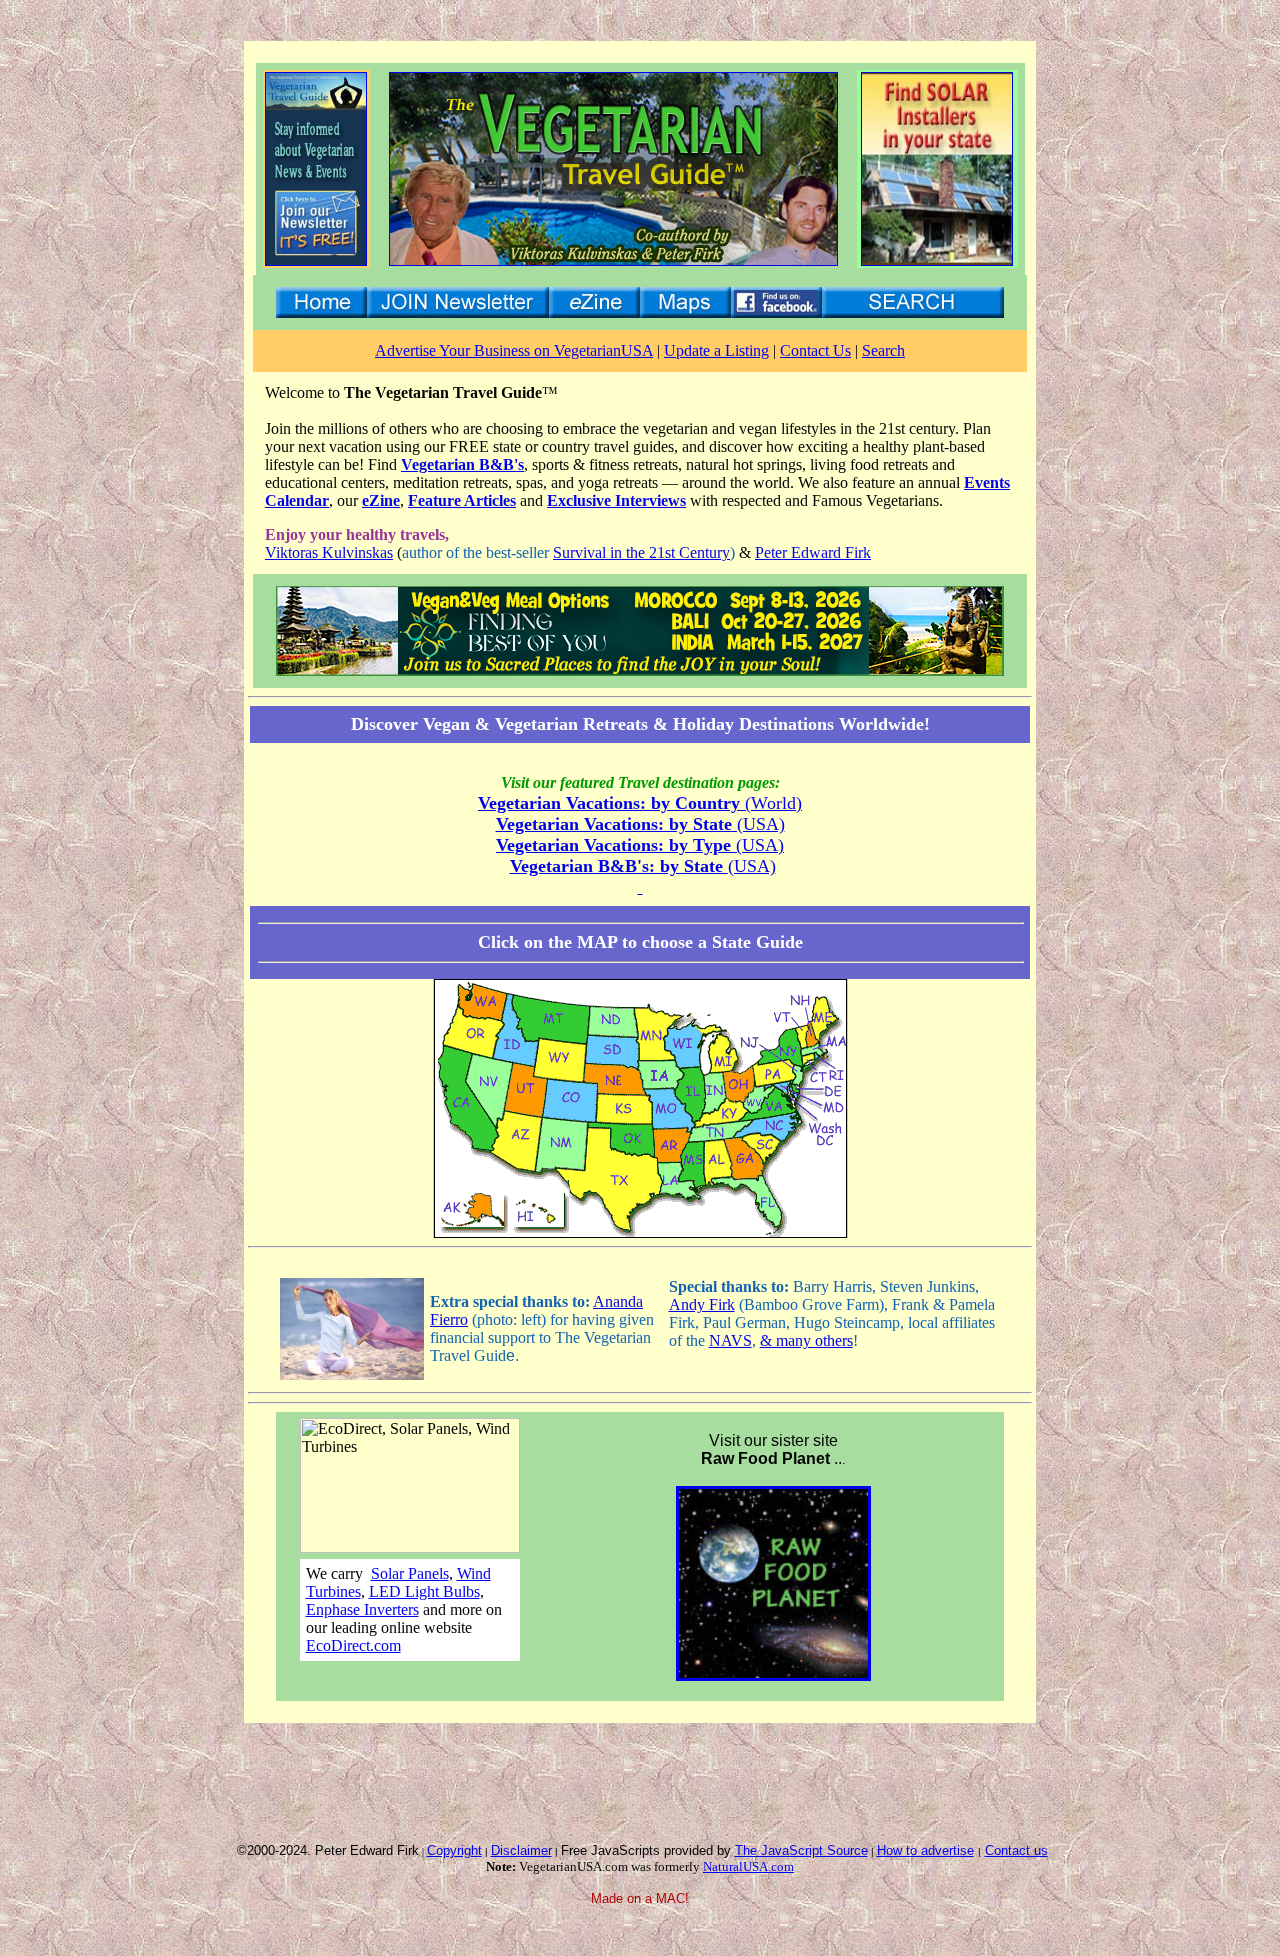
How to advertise (925, 1850)
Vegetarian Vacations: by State (614, 824)
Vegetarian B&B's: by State (619, 866)
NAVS (730, 1340)
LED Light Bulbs (424, 1591)
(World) (773, 803)
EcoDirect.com (353, 1645)
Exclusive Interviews (616, 500)
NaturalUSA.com (748, 1866)
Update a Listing (716, 350)
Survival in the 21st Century (641, 552)
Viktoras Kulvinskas (329, 552)
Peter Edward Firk (813, 552)
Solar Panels (410, 1573)
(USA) (758, 824)
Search (883, 350)
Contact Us (815, 350)
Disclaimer (521, 1850)
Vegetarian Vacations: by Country (611, 803)
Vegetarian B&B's (462, 464)
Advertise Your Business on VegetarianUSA (514, 350)
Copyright (454, 1850)
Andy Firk (702, 1304)
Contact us (1016, 1850)
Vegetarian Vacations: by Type (616, 845)
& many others (806, 1340)
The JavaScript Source (801, 1850)
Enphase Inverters (362, 1609)
